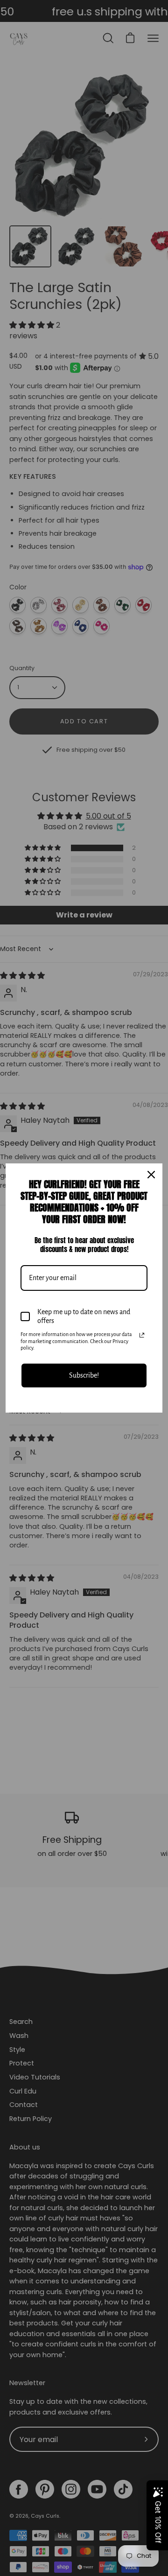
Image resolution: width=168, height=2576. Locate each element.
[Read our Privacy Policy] (142, 1335)
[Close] (151, 1175)
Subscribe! (84, 1375)
